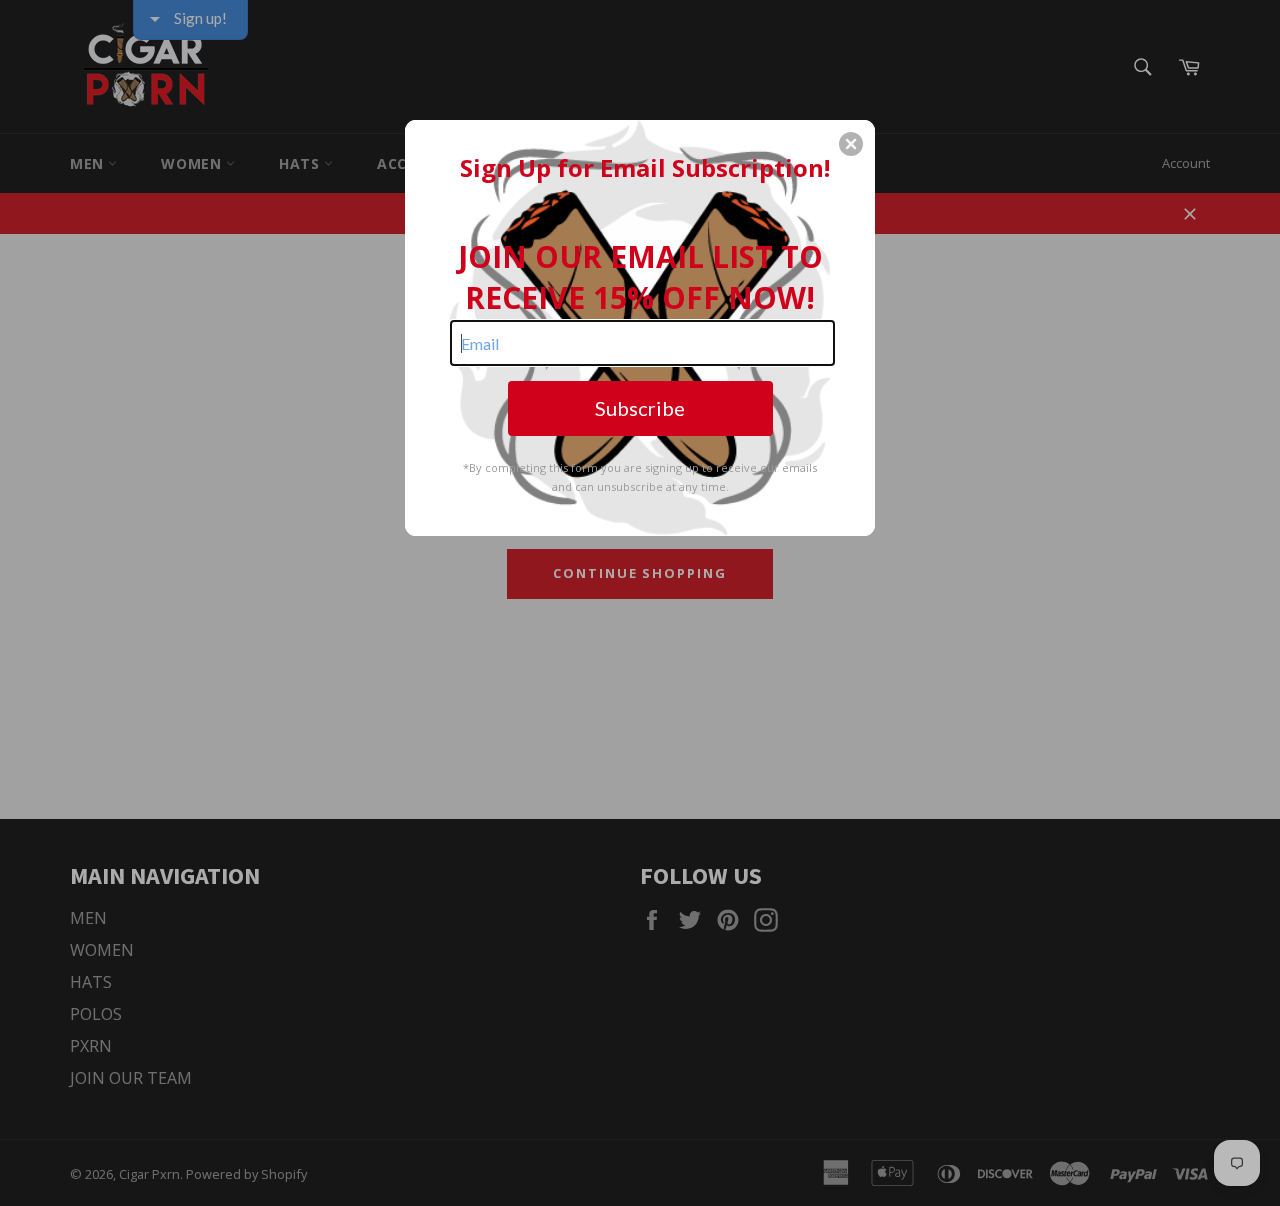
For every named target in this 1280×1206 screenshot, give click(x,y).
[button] (851, 144)
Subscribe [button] (640, 408)
